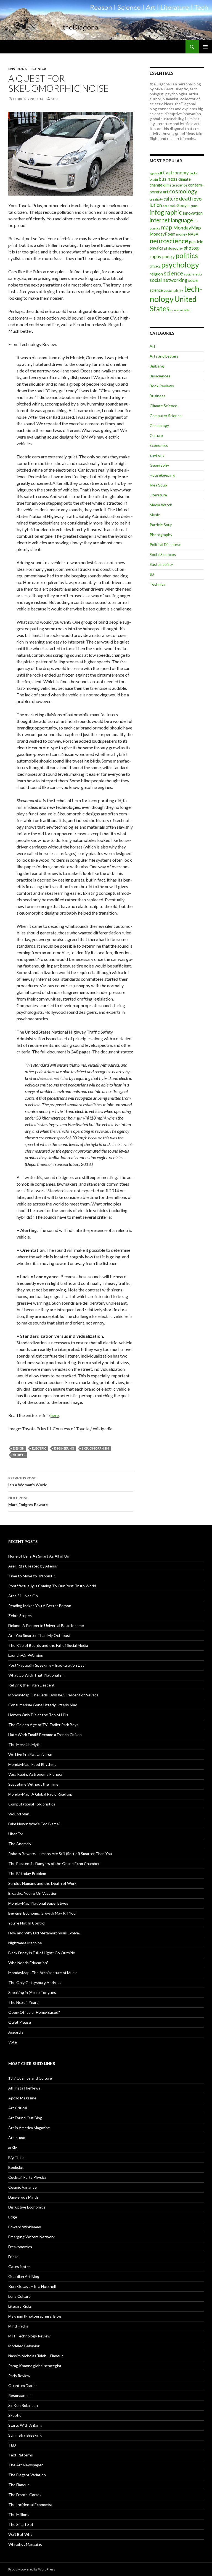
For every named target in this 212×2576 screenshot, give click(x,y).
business (168, 179)
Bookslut (16, 2167)
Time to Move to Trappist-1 (32, 1576)
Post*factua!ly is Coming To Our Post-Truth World (52, 1586)
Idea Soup (158, 485)
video (187, 310)
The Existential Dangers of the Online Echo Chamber (54, 1863)
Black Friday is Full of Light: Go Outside (42, 1953)
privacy (155, 266)
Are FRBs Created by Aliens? (33, 1566)
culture (171, 199)
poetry (169, 256)
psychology (180, 265)
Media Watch (161, 505)
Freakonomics (20, 2247)
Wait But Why (20, 2534)
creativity (156, 199)
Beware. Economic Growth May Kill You (42, 1913)
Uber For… (17, 1834)
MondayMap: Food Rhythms (32, 1764)
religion (156, 274)
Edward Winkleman (25, 2227)
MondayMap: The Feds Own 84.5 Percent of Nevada (53, 1695)
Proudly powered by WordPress (32, 2569)
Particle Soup (161, 525)
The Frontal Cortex (25, 2495)
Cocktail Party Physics (27, 2177)
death (186, 198)
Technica (37, 69)
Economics (159, 445)
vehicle (19, 1455)
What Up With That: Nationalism (36, 1675)
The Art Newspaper (26, 2465)
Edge (13, 2217)
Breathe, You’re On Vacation (33, 1893)
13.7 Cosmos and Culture (30, 2078)
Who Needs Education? (28, 1963)
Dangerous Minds (23, 2197)
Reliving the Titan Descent (31, 1685)
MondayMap (187, 228)
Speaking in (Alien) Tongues (32, 1992)
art (162, 172)
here (55, 1415)
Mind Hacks (18, 2326)
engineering (64, 1448)
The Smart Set (21, 2524)
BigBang (157, 366)
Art (153, 346)
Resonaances (20, 2395)
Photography (161, 535)
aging (153, 173)
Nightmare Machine (25, 1943)
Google (183, 205)
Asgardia (16, 2032)
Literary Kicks (20, 2306)
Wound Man (19, 1814)
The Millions (19, 2514)
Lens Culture (19, 2296)
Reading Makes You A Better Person (40, 1606)
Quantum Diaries (23, 2386)
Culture (156, 435)
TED (12, 2445)
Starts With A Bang (25, 2425)
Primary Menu (205, 47)
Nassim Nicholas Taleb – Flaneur (36, 2356)
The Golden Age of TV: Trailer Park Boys (43, 1725)
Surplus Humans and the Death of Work (42, 1883)
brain (154, 179)
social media (193, 274)
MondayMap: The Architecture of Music (43, 1973)
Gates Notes (19, 2266)
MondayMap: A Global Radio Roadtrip (40, 1794)
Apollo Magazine (22, 2098)
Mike (55, 99)
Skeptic (15, 2415)
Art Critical (18, 2108)
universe (177, 310)
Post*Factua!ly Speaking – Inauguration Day (46, 1665)
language (182, 220)
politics (187, 255)
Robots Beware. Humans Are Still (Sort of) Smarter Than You (60, 1854)
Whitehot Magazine (25, 2544)
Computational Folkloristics (32, 1804)
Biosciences (160, 376)
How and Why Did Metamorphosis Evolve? (44, 1933)
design (19, 1448)
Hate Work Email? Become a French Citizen (45, 1735)
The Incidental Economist (31, 2505)
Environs (17, 69)
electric (39, 1448)
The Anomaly (20, 1844)
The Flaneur (19, 2485)
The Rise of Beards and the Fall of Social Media (48, 1645)
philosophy (173, 248)
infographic (166, 212)
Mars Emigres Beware (28, 1501)
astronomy (177, 173)
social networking (169, 280)
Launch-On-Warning (26, 1655)
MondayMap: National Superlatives (38, 1903)
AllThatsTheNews (24, 2088)
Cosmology (159, 425)
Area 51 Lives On (23, 1596)
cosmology (183, 191)
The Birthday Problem (27, 1873)
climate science (175, 185)
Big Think (16, 2157)
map (167, 227)
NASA (193, 234)
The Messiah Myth (24, 1744)
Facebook (169, 206)
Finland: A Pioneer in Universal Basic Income (46, 1625)
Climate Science (163, 406)
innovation (193, 213)
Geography (159, 465)
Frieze (13, 2257)
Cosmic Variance (22, 2187)
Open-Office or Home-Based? (34, 2012)
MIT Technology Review (29, 2336)
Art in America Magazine (29, 2128)
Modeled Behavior (24, 2346)
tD (152, 574)
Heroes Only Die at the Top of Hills (38, 1715)
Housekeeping (162, 475)
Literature (158, 495)
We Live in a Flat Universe (30, 1754)
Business (157, 396)
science (173, 273)
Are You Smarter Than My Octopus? (39, 1635)
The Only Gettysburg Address (35, 1982)
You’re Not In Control (27, 1923)
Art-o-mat (17, 2138)
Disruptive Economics (27, 2207)
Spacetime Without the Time (33, 1784)
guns (194, 206)
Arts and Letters (164, 356)
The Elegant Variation (27, 2475)
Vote (13, 2042)
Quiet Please (20, 2022)
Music (155, 515)
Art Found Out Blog (25, 2118)
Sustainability (161, 564)
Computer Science (166, 416)
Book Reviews (162, 386)
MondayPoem (162, 234)
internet (160, 220)
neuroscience (169, 241)
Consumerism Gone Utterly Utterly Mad (43, 1705)
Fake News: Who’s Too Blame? (34, 1824)
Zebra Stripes (20, 1616)
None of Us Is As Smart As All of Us (39, 1556)
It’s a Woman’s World (28, 1482)
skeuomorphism (96, 1448)
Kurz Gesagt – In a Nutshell (32, 2286)
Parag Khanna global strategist (35, 2366)
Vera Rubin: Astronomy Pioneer (35, 1774)
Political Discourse (165, 544)
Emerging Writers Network (31, 2237)
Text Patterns (21, 2455)
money (182, 234)
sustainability (173, 290)
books (193, 173)
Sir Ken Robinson (23, 2405)
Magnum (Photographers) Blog (35, 2316)
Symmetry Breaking (25, 2435)
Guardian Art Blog (24, 2276)
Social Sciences (163, 554)
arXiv (13, 2147)
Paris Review (19, 2376)
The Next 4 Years (23, 2002)
